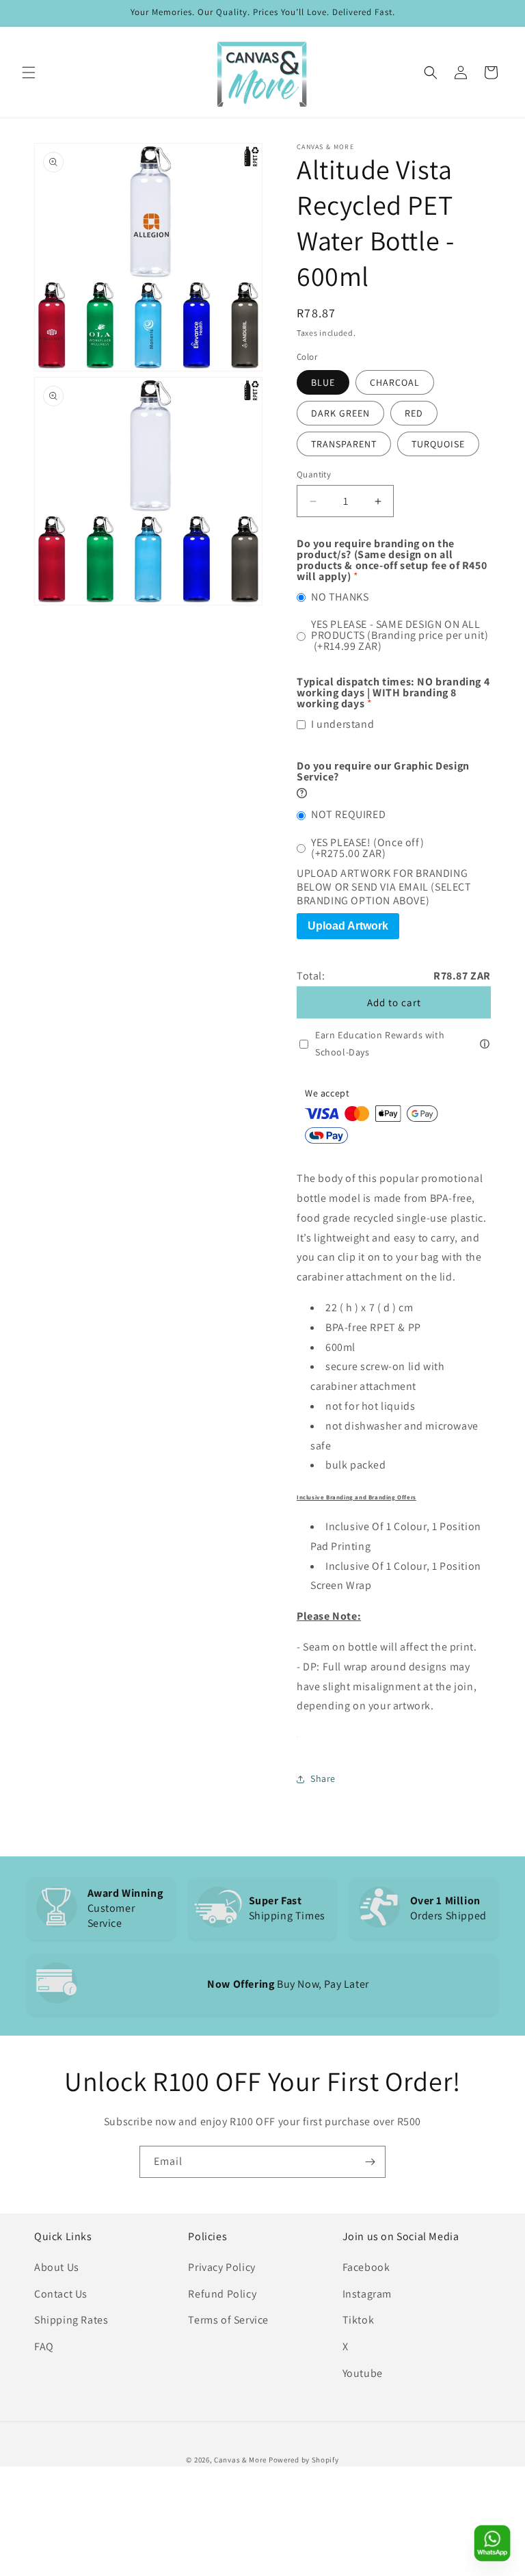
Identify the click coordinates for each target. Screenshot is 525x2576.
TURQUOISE (438, 444)
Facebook (366, 2267)
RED (414, 413)
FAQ (44, 2347)
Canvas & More (240, 2460)
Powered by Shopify (304, 2460)
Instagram (367, 2294)
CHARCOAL (395, 382)
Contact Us (61, 2294)
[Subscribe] (370, 2162)
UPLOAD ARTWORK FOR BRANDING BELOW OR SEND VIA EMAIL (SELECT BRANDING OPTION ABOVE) (384, 887)
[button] (29, 73)
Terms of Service (228, 2320)
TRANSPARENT (344, 444)
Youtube (363, 2373)
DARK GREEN (340, 413)
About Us (57, 2267)
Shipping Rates (71, 2320)
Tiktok (359, 2320)
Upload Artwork (348, 926)
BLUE (323, 382)
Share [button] (323, 1778)
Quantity (314, 474)
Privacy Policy (221, 2267)
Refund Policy (222, 2294)
